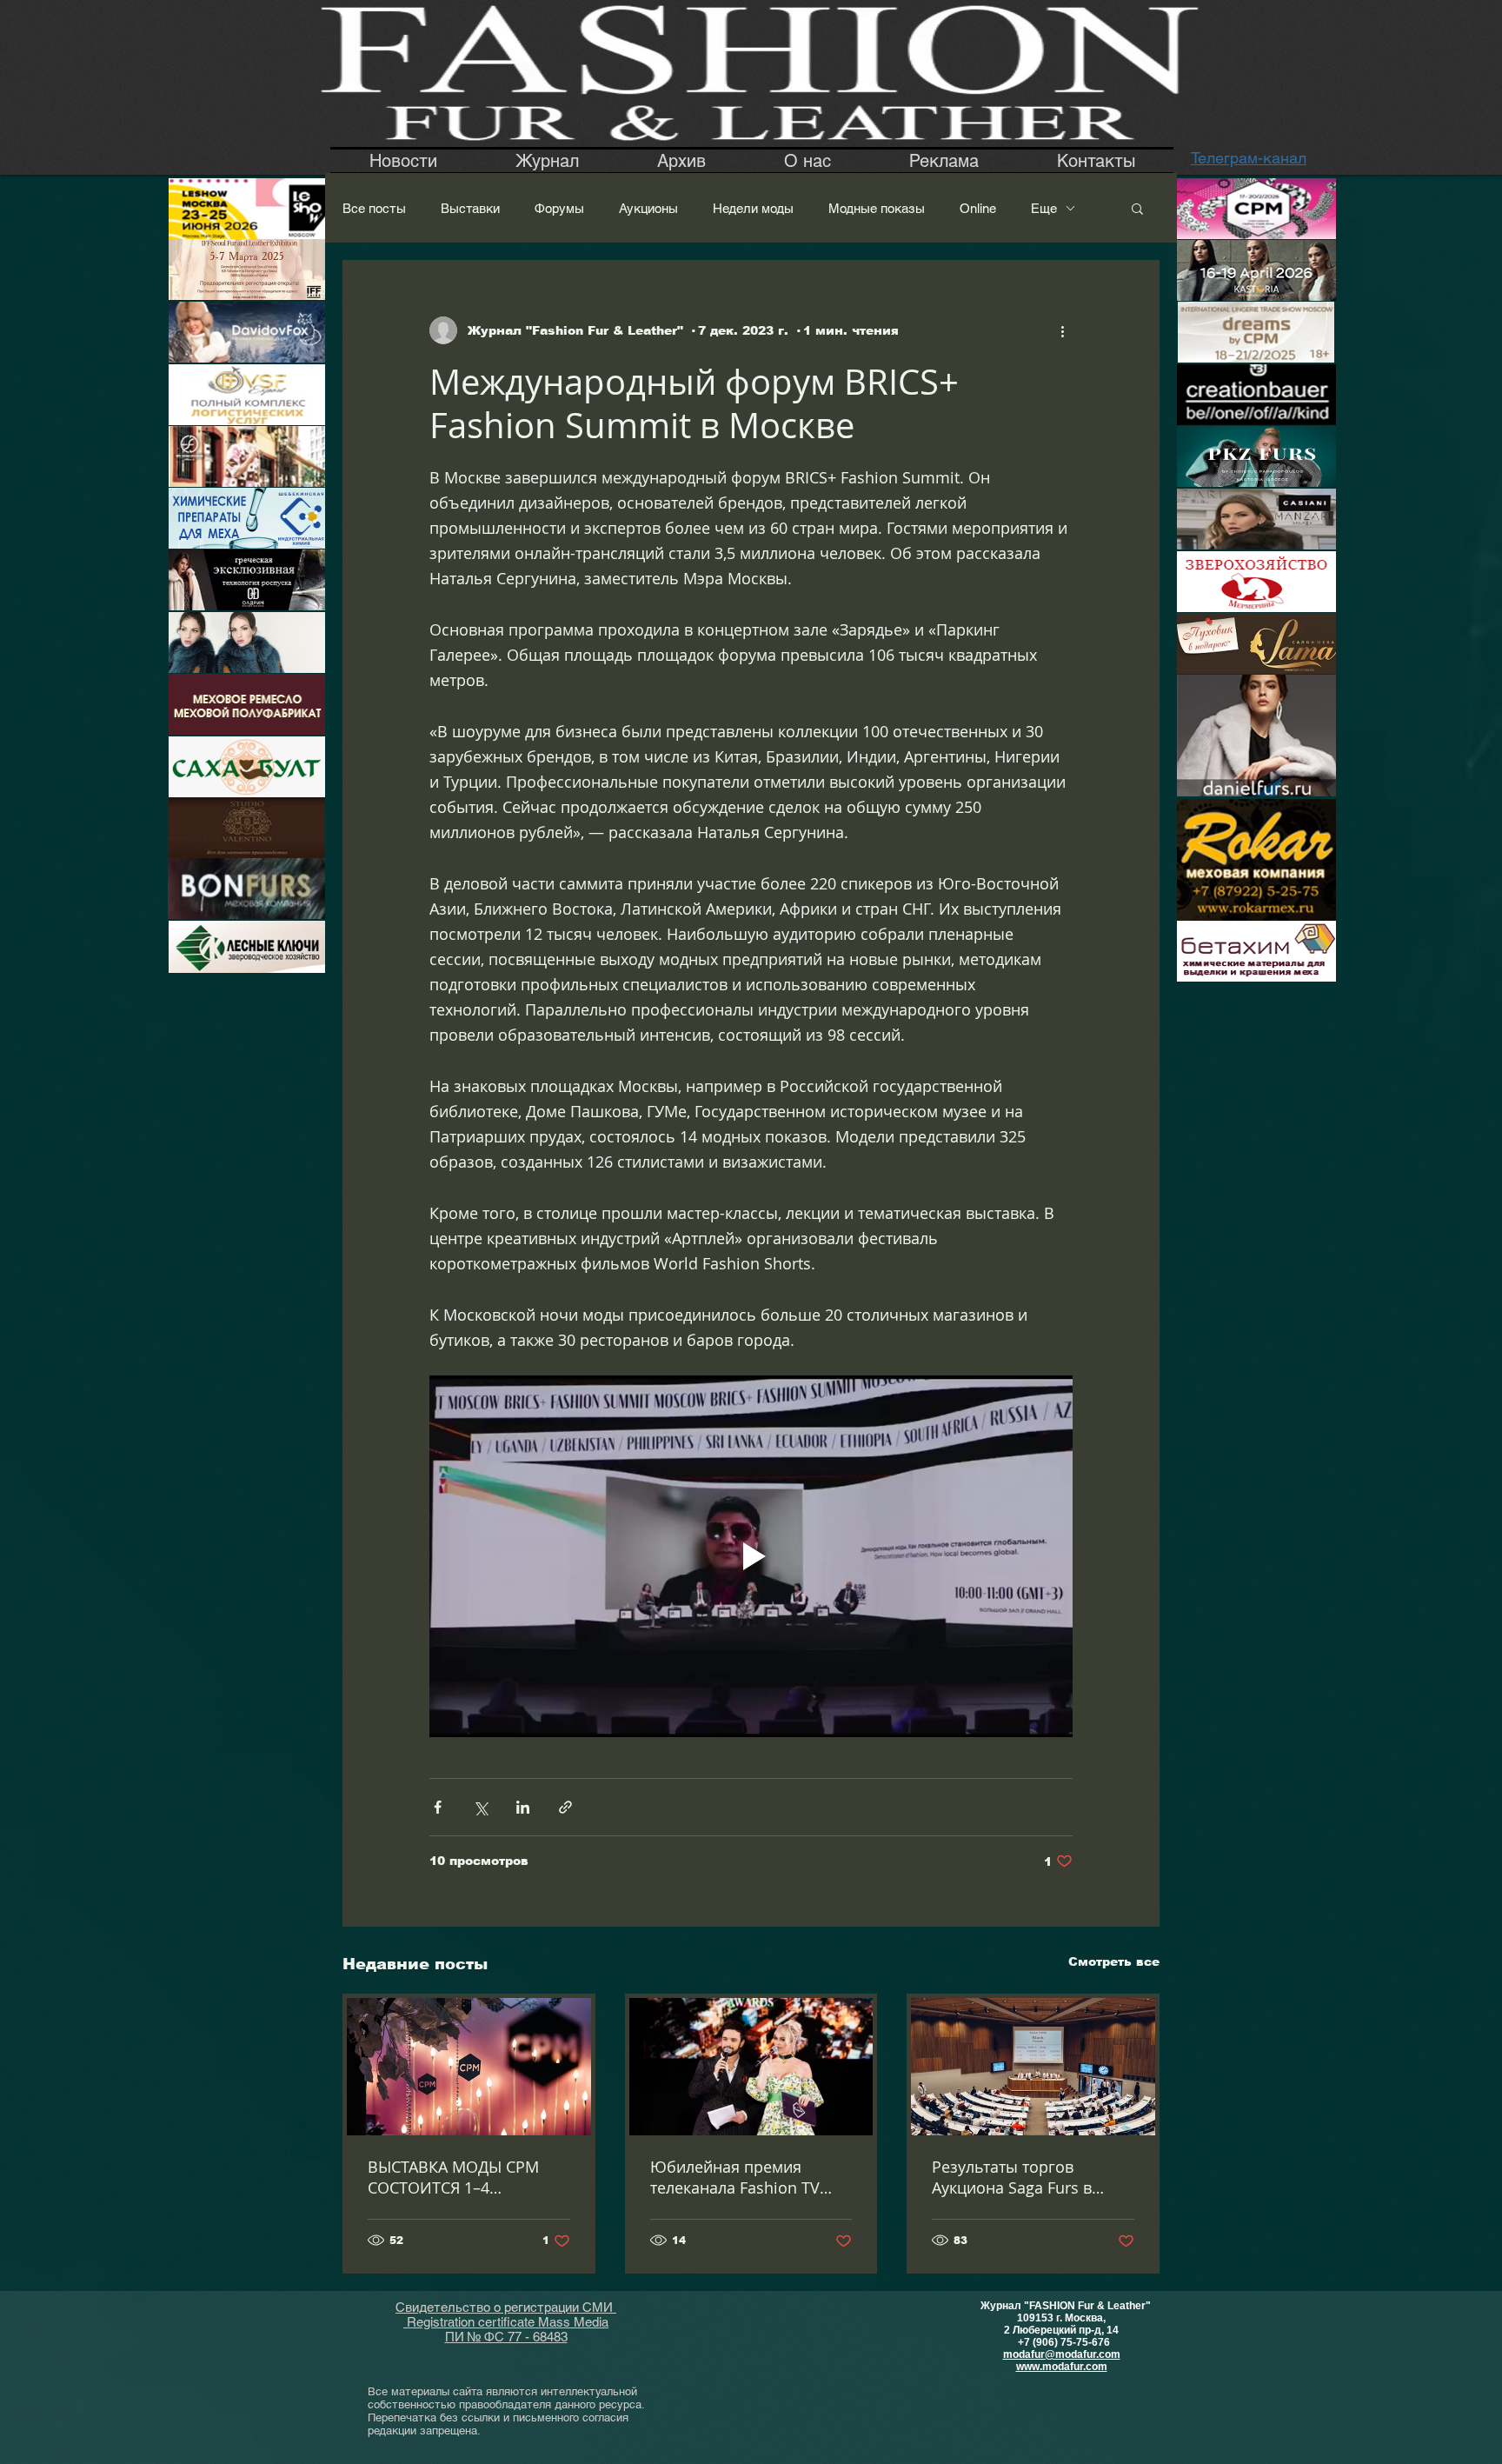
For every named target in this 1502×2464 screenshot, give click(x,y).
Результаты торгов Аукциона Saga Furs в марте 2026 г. (1012, 2177)
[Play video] (751, 1556)
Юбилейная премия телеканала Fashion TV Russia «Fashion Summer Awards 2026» (742, 2177)
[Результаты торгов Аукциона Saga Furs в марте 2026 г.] (1033, 2067)
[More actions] (1062, 330)
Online (978, 208)
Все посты (374, 208)
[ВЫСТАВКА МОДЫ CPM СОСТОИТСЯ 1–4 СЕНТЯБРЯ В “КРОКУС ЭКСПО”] (469, 2067)
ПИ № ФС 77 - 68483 (506, 2337)
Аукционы (648, 208)
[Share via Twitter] (480, 1807)
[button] (1137, 208)
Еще (1044, 208)
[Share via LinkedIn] (523, 1807)
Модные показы (877, 208)
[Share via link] (565, 1807)
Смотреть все (1114, 1961)
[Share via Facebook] (438, 1807)
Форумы (559, 208)
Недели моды (753, 208)
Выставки (470, 208)
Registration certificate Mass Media (506, 2322)
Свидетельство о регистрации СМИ (506, 2307)
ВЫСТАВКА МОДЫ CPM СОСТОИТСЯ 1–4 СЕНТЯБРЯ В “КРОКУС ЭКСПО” (453, 2177)
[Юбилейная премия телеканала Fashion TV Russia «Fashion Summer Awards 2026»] (751, 2067)
